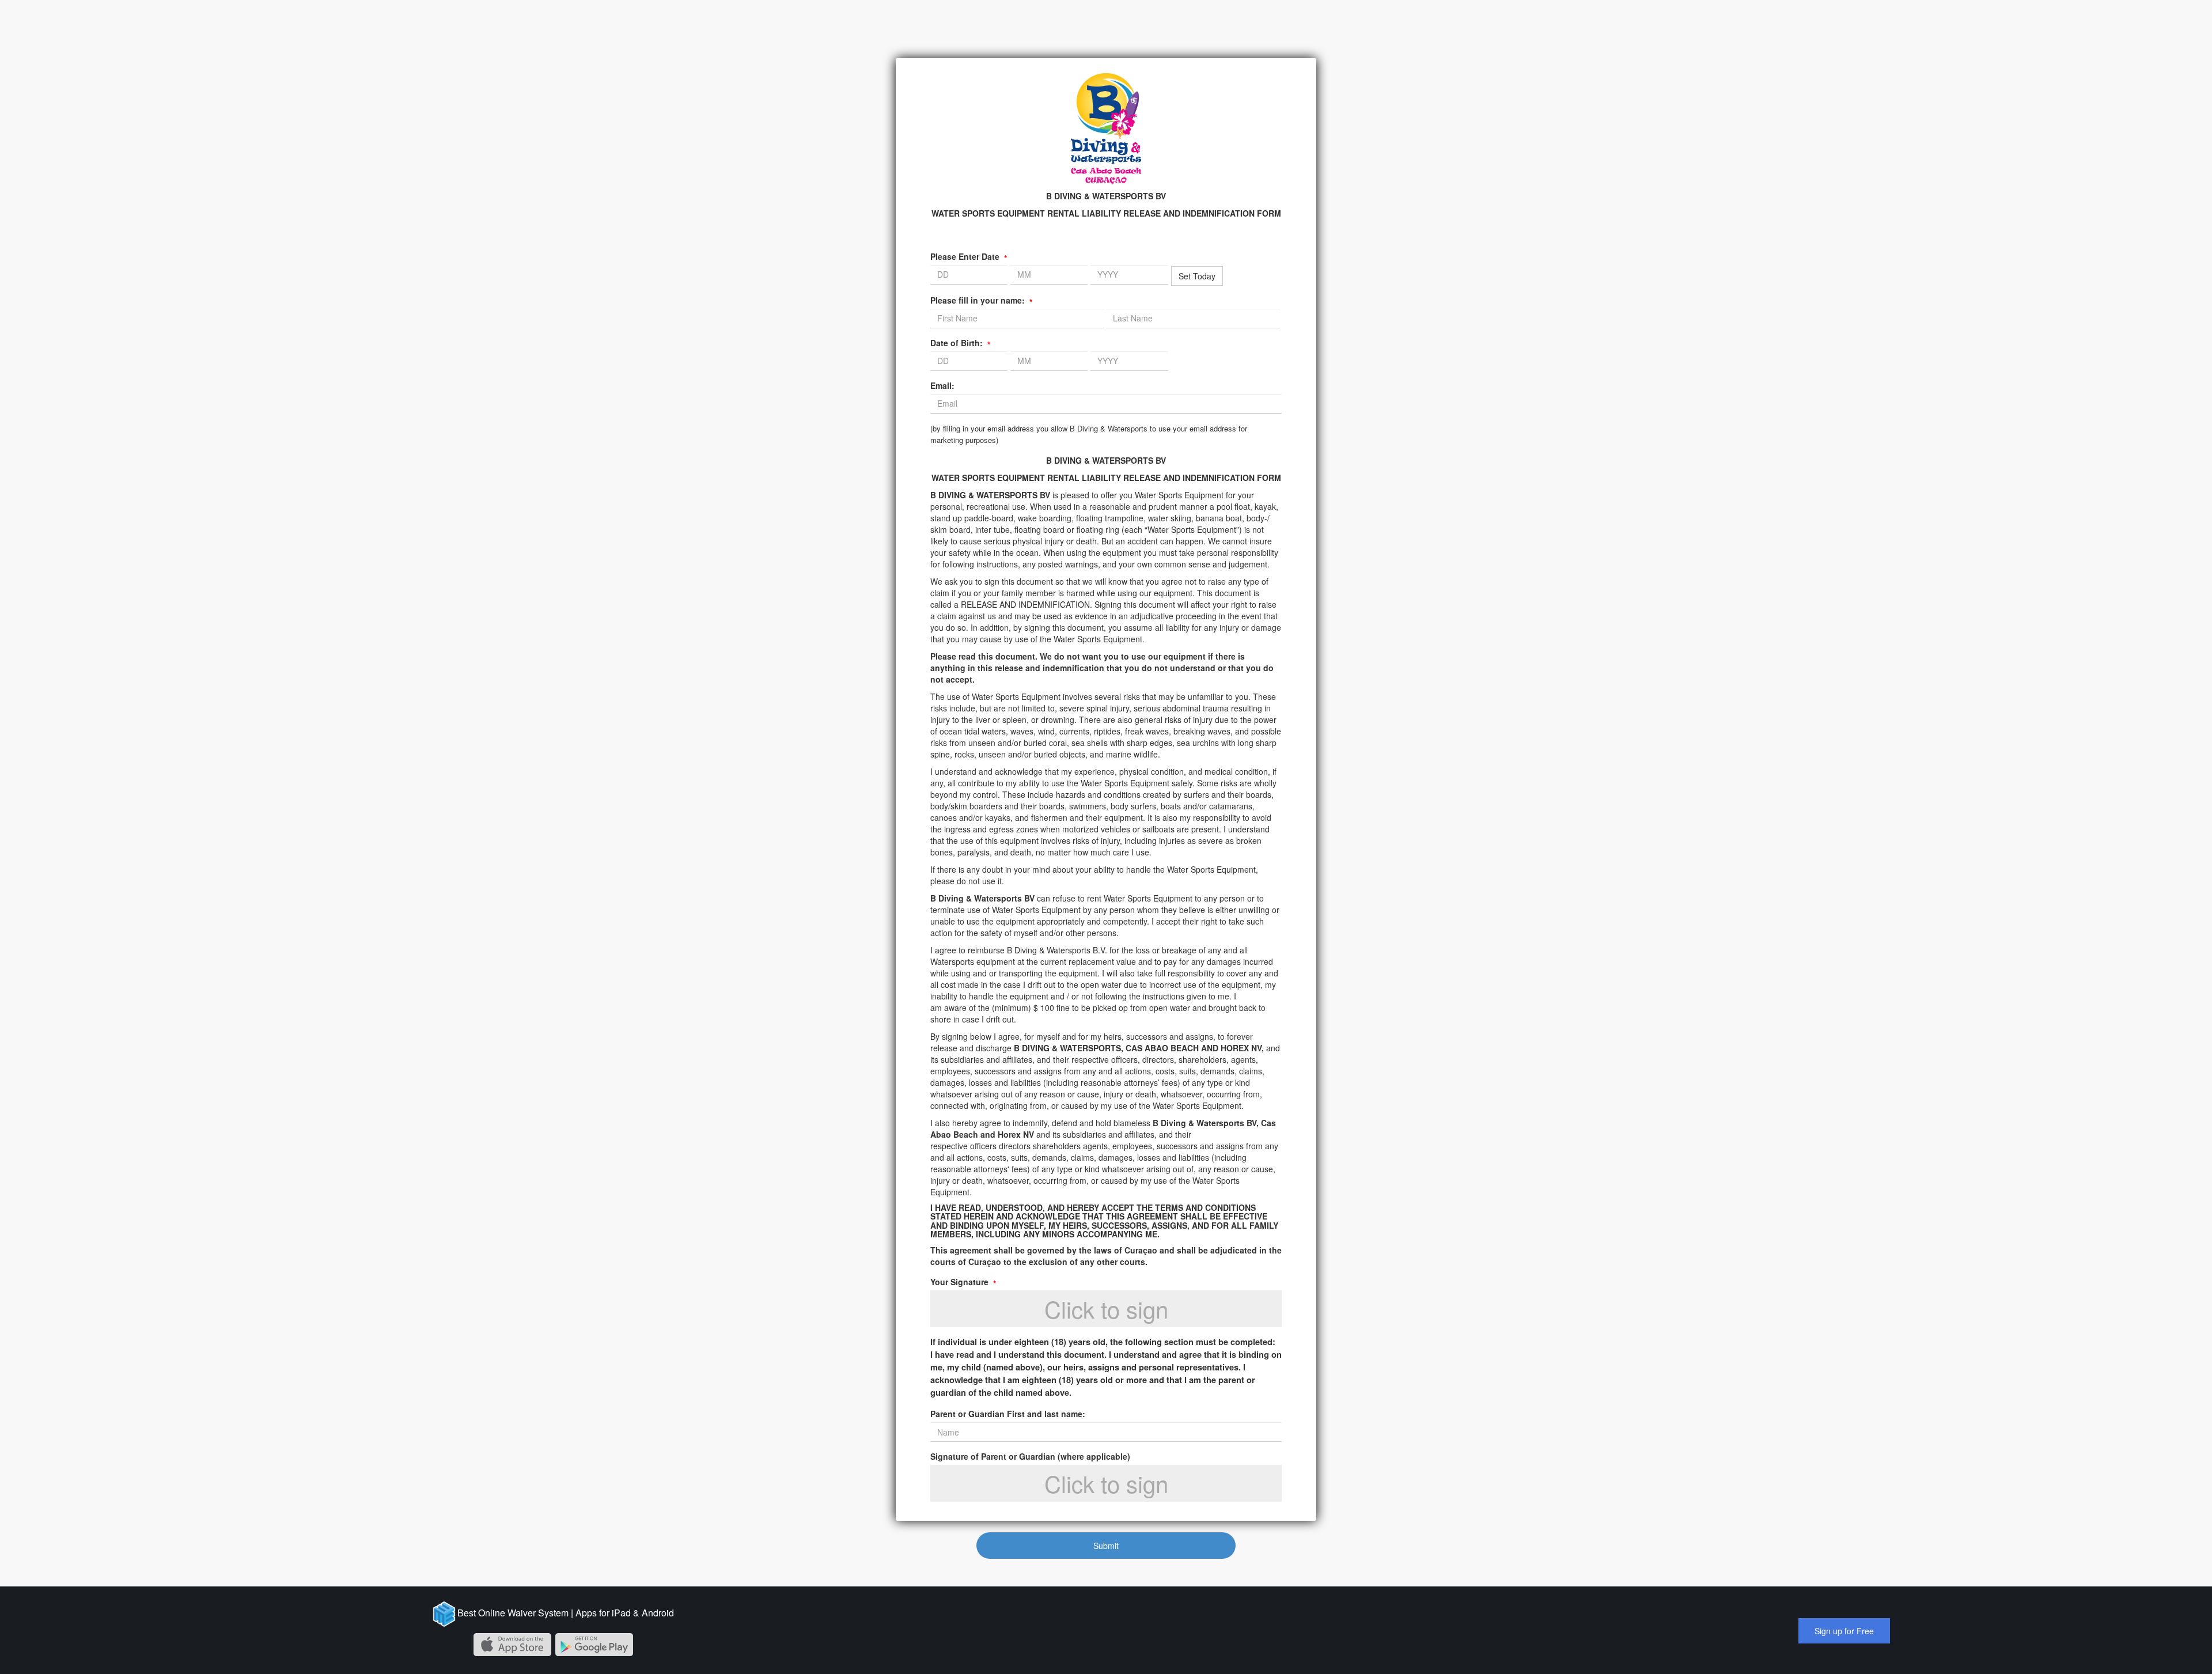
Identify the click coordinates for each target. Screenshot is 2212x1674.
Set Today (1197, 276)
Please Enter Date (969, 256)
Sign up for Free (1844, 1631)
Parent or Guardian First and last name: (1008, 1414)
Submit (1106, 1546)
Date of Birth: (960, 343)
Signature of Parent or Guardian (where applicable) (1030, 1456)
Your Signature (963, 1282)
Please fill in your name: (981, 300)
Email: (942, 385)
